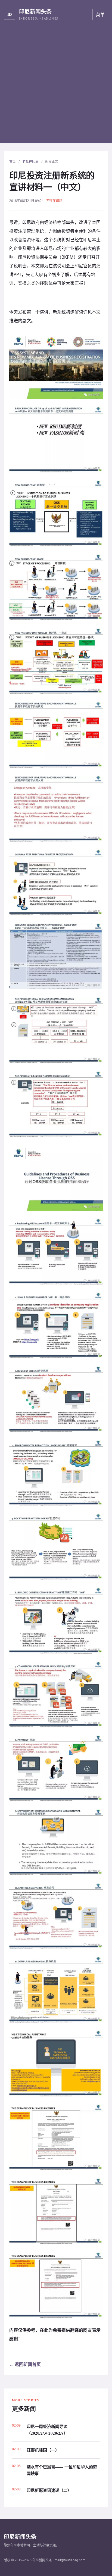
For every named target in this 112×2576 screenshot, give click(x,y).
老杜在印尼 (30, 162)
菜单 (100, 15)
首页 (13, 162)
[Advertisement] (56, 87)
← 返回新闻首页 (25, 2364)
